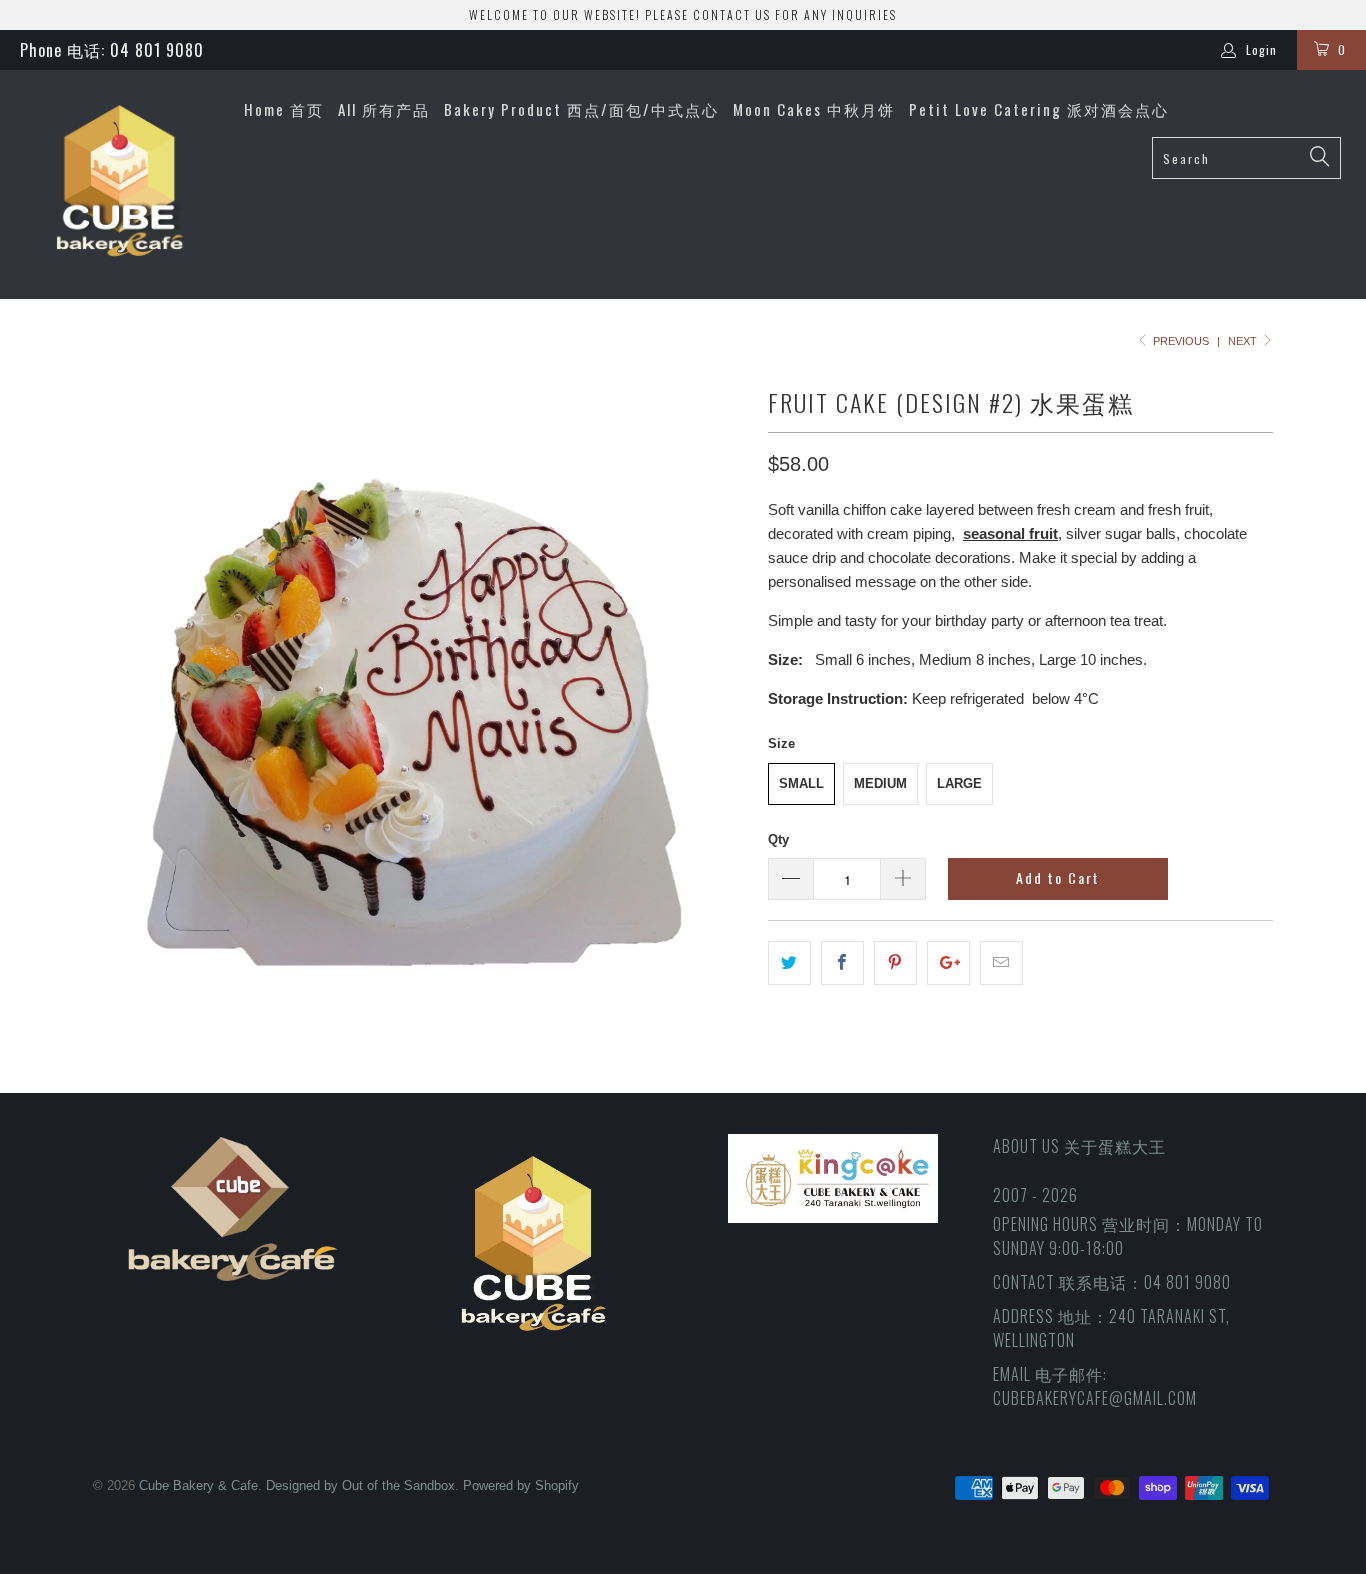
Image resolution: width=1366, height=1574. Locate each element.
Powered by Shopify (521, 1485)
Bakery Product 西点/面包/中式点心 (581, 109)
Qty (778, 839)
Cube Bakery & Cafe (198, 1485)
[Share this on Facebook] (842, 963)
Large (959, 783)
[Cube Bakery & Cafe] (119, 184)
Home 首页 (284, 109)
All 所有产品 (384, 109)
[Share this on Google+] (948, 963)
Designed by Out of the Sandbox (360, 1485)
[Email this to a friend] (1001, 963)
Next (1244, 341)
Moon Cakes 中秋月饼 (814, 109)
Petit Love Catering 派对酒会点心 (1039, 109)
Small (801, 783)
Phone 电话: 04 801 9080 (112, 50)
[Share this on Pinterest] (895, 963)
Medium (880, 783)
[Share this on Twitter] (789, 963)
